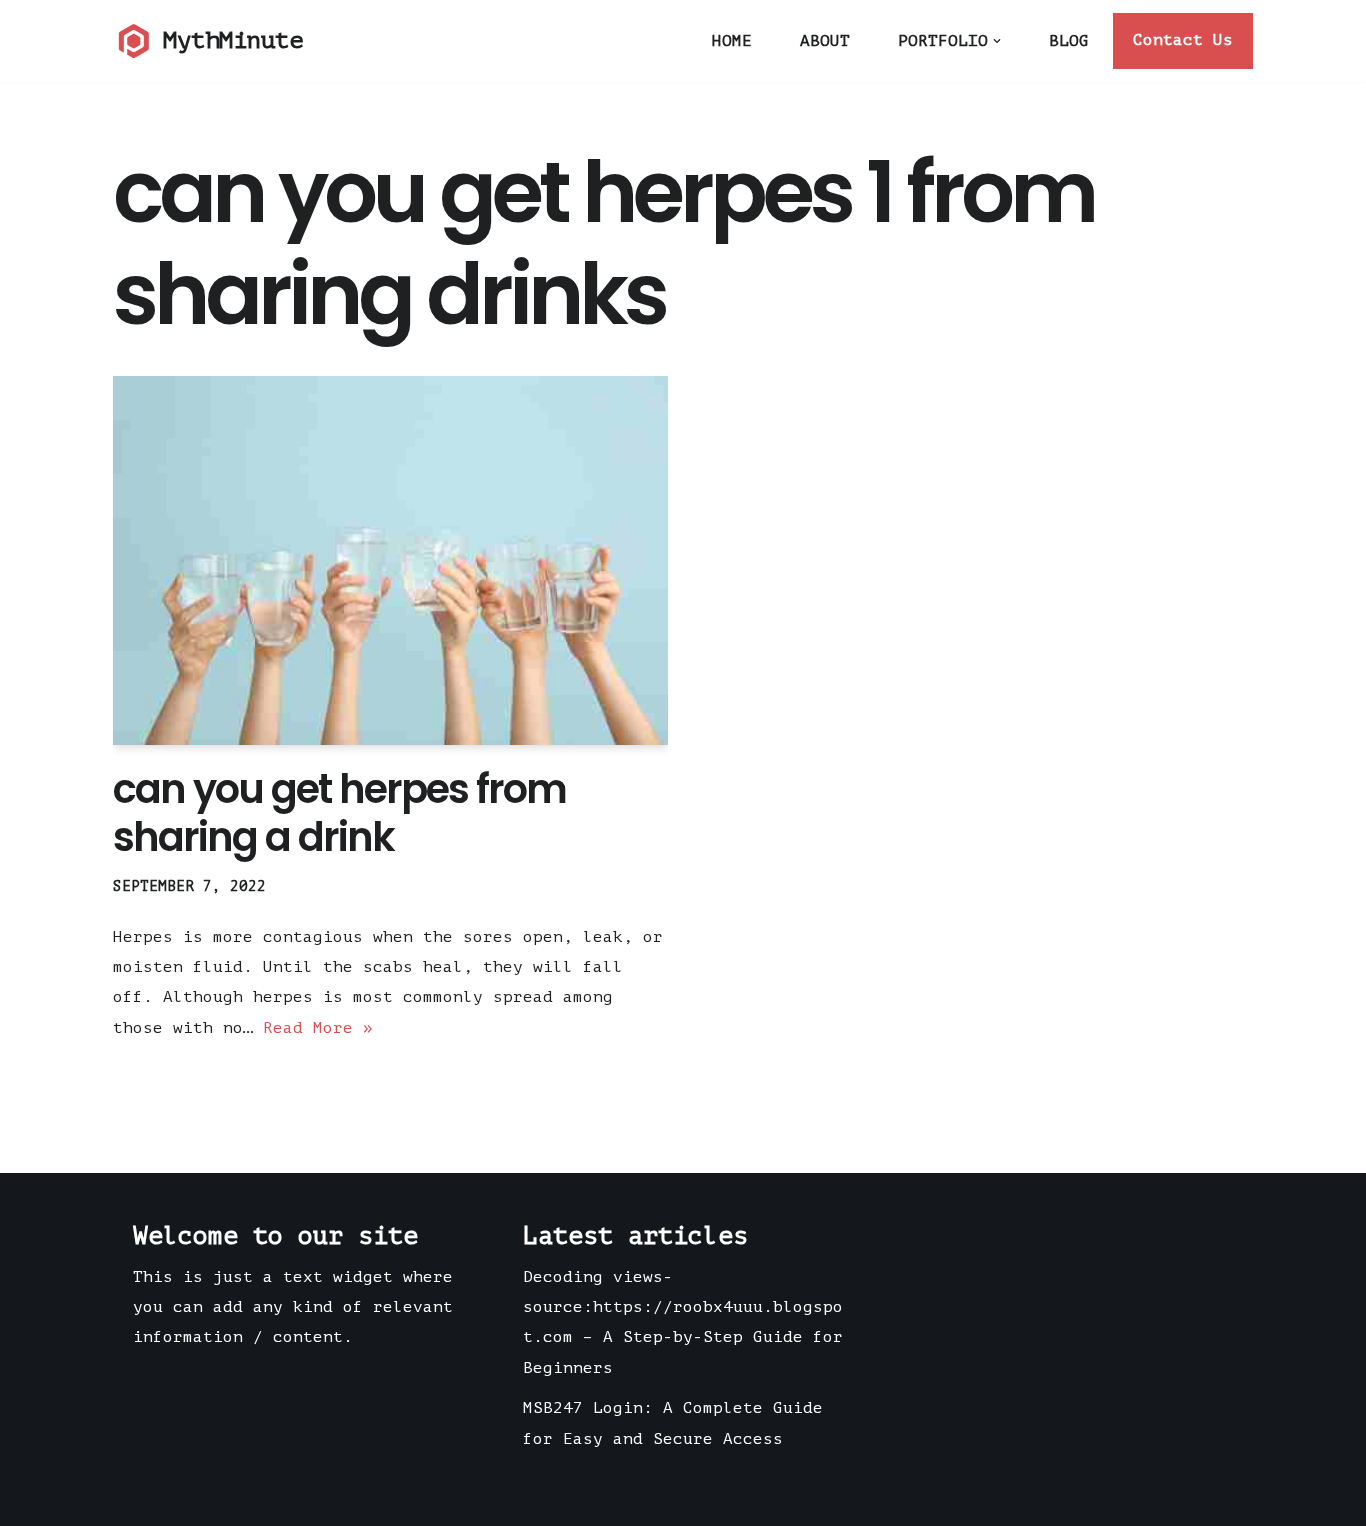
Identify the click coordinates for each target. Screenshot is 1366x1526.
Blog (1069, 41)
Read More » (318, 1028)
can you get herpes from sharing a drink (339, 813)
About (825, 41)
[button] (997, 41)
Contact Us (1183, 40)
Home (732, 41)
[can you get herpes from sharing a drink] (390, 561)
